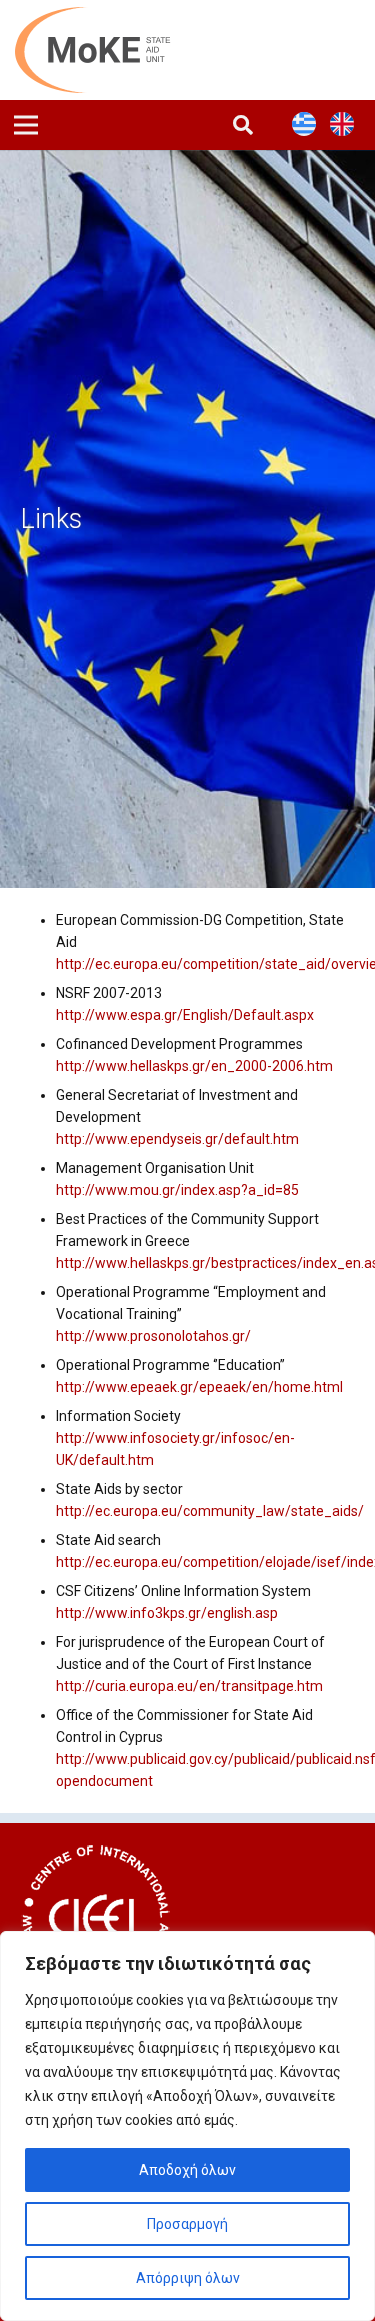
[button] (243, 125)
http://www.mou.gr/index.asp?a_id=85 (177, 1190)
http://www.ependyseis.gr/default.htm (177, 1139)
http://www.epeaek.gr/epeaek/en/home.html (199, 1387)
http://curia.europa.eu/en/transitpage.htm (189, 1686)
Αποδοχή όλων (187, 2170)
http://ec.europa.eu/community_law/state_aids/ (210, 1511)
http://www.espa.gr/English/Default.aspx (185, 1015)
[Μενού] (26, 125)
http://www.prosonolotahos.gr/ (153, 1336)
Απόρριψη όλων (188, 2278)
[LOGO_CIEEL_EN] (96, 1919)
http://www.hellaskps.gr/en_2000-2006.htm (194, 1066)
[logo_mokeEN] (104, 50)
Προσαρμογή (187, 2224)
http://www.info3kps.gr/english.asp (167, 1613)
